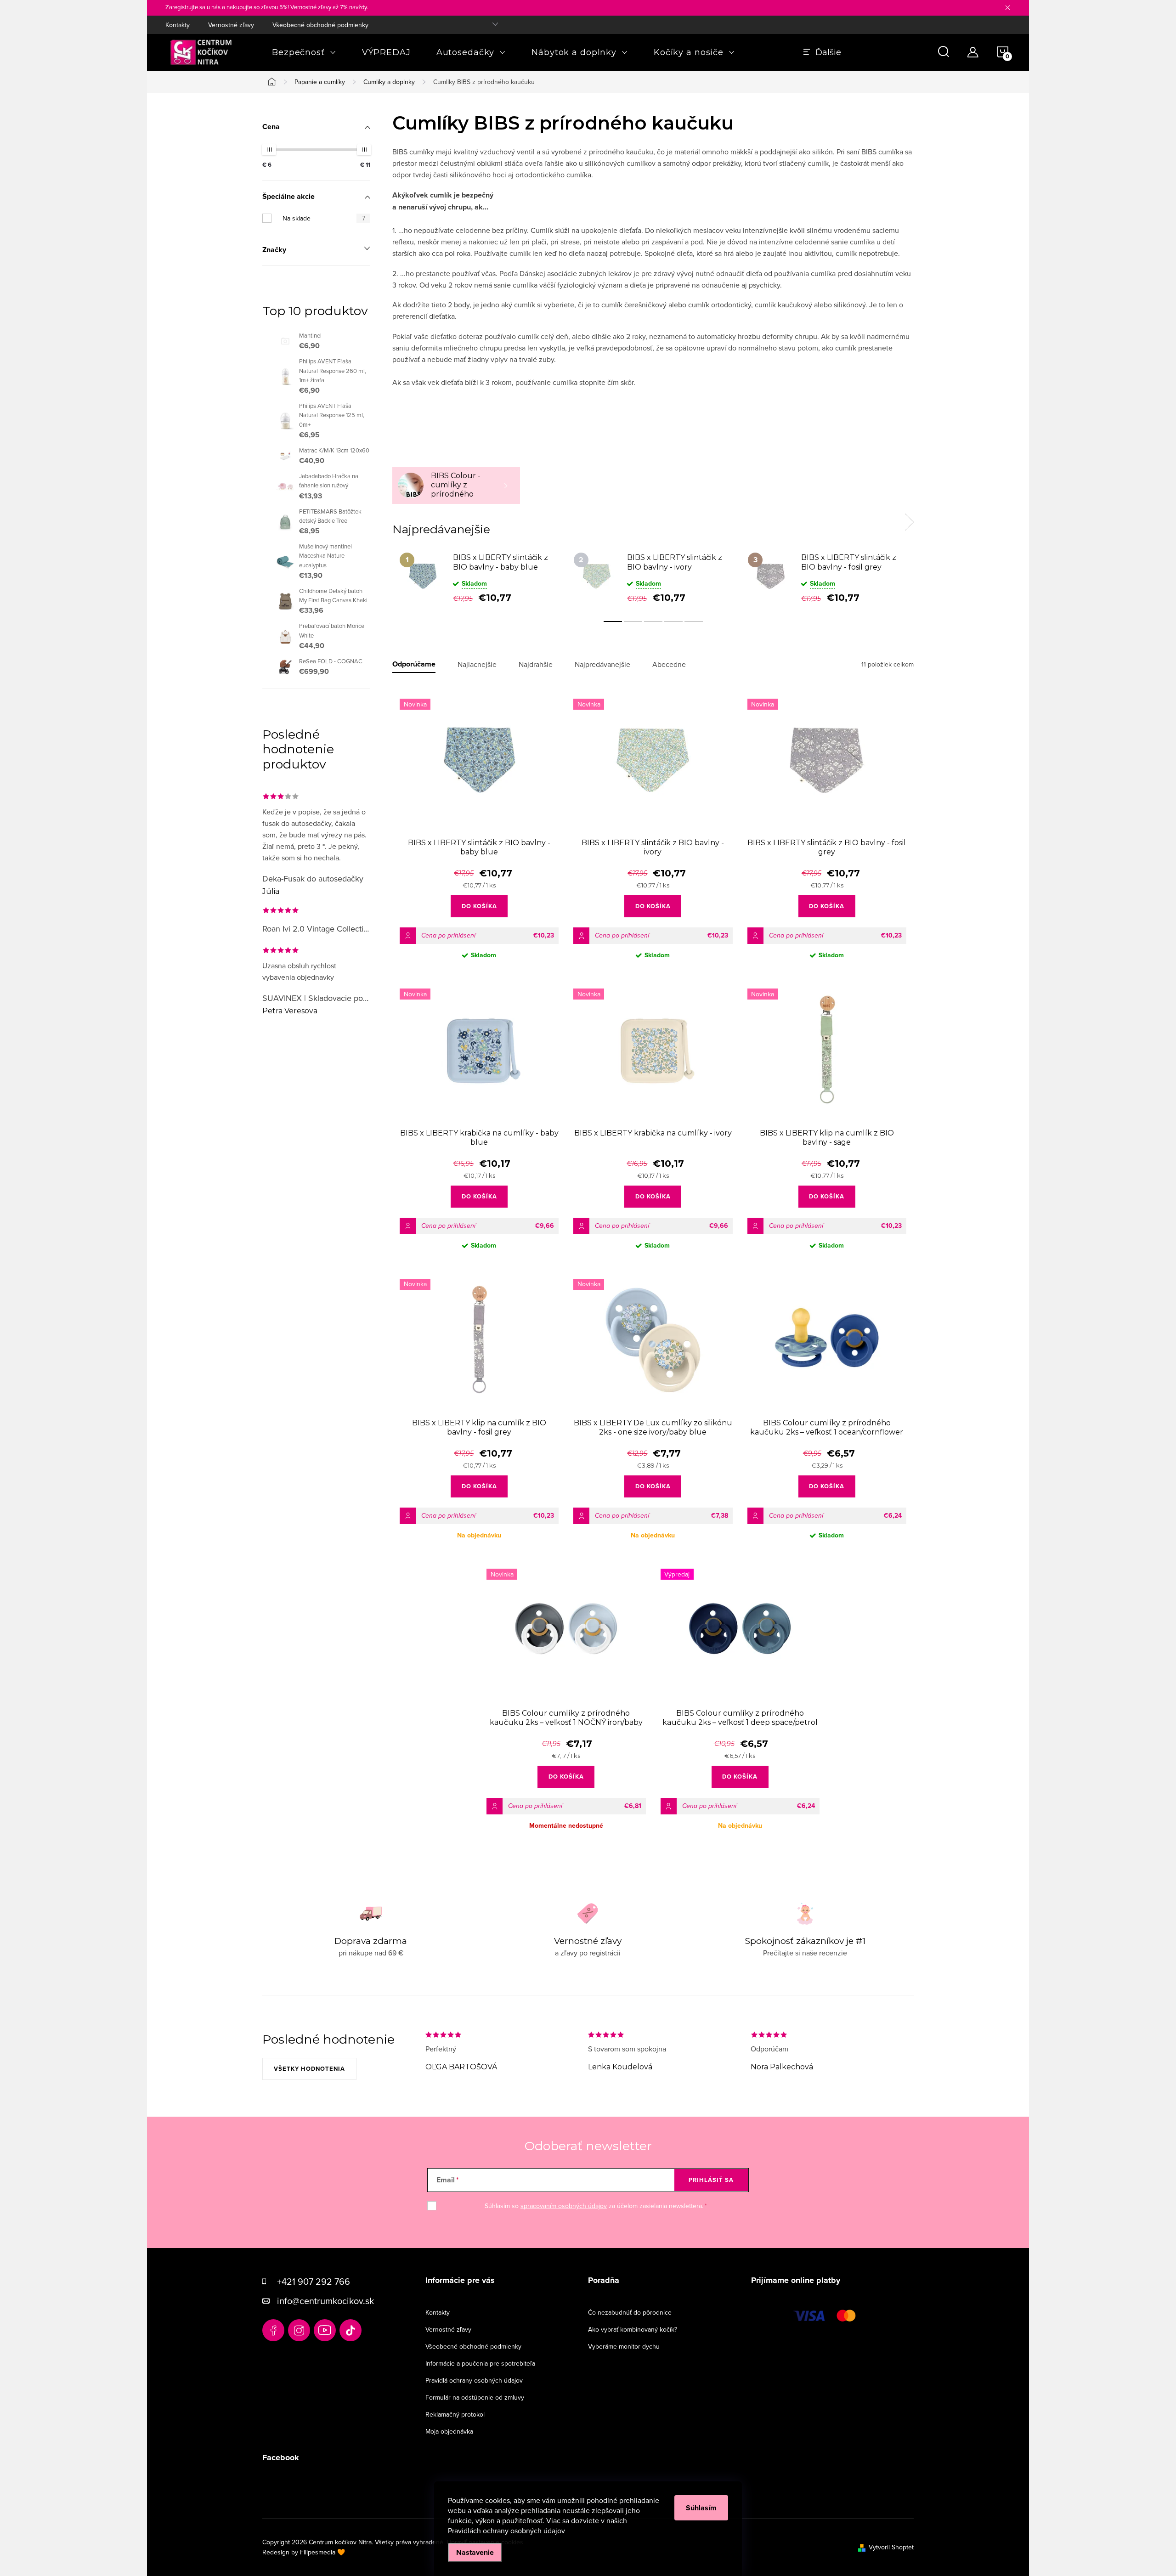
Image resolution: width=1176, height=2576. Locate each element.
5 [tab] (694, 621)
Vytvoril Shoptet (891, 2547)
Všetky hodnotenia (309, 2069)
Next (909, 522)
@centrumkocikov (351, 2330)
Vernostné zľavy (231, 25)
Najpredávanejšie (602, 664)
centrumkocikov (299, 2330)
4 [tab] (673, 621)
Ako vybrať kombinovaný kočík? (633, 2329)
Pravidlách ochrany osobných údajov (506, 2531)
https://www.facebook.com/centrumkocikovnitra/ (273, 2330)
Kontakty (178, 25)
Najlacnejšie (477, 664)
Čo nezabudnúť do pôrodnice (630, 2312)
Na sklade (324, 218)
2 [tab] (633, 621)
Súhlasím (701, 2508)
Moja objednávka (449, 2431)
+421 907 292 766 (314, 2281)
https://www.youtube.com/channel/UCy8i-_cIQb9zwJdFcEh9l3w (325, 2330)
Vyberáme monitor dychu (624, 2346)
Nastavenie (475, 2552)
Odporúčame (414, 664)
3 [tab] (653, 621)
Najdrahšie (536, 664)
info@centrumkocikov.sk (325, 2301)
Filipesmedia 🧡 (322, 2552)
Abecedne (669, 664)
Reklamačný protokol (455, 2414)
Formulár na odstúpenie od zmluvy (475, 2397)
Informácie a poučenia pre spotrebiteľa (480, 2363)
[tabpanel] (479, 577)
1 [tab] (613, 621)
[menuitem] (304, 52)
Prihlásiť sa (711, 2180)
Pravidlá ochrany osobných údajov (474, 2380)
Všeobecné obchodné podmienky (320, 25)
